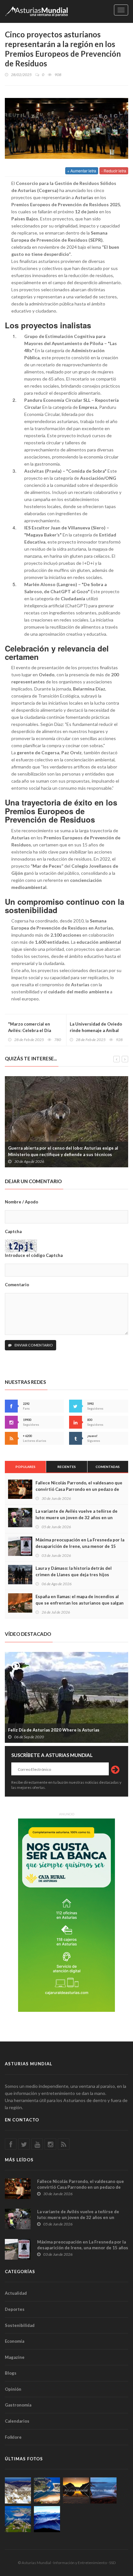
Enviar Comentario (33, 1345)
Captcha (13, 1231)
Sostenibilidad (20, 2325)
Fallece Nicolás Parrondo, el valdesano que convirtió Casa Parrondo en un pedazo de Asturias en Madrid (79, 1489)
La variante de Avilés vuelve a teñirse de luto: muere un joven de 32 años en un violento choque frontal (77, 1518)
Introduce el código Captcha (34, 1255)
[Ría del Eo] (18, 2519)
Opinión (13, 2389)
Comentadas (108, 1467)
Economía (15, 2341)
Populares (26, 1467)
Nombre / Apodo (21, 1202)
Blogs (11, 2373)
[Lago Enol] (76, 2490)
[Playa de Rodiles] (47, 2490)
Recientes (67, 1467)
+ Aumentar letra (82, 171)
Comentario (17, 1285)
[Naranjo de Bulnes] (18, 2490)
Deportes (15, 2309)
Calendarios (17, 2421)
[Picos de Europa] (47, 2519)
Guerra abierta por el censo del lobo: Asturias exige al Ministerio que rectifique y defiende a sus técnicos (63, 1151)
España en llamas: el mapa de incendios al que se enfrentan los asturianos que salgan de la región (80, 1603)
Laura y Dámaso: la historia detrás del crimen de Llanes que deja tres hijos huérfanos (74, 1575)
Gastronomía (18, 2405)
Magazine (15, 2357)
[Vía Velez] (103, 2490)
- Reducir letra (114, 171)
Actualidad (16, 2293)
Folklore (13, 2437)
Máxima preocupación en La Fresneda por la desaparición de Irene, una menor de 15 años (80, 1546)
